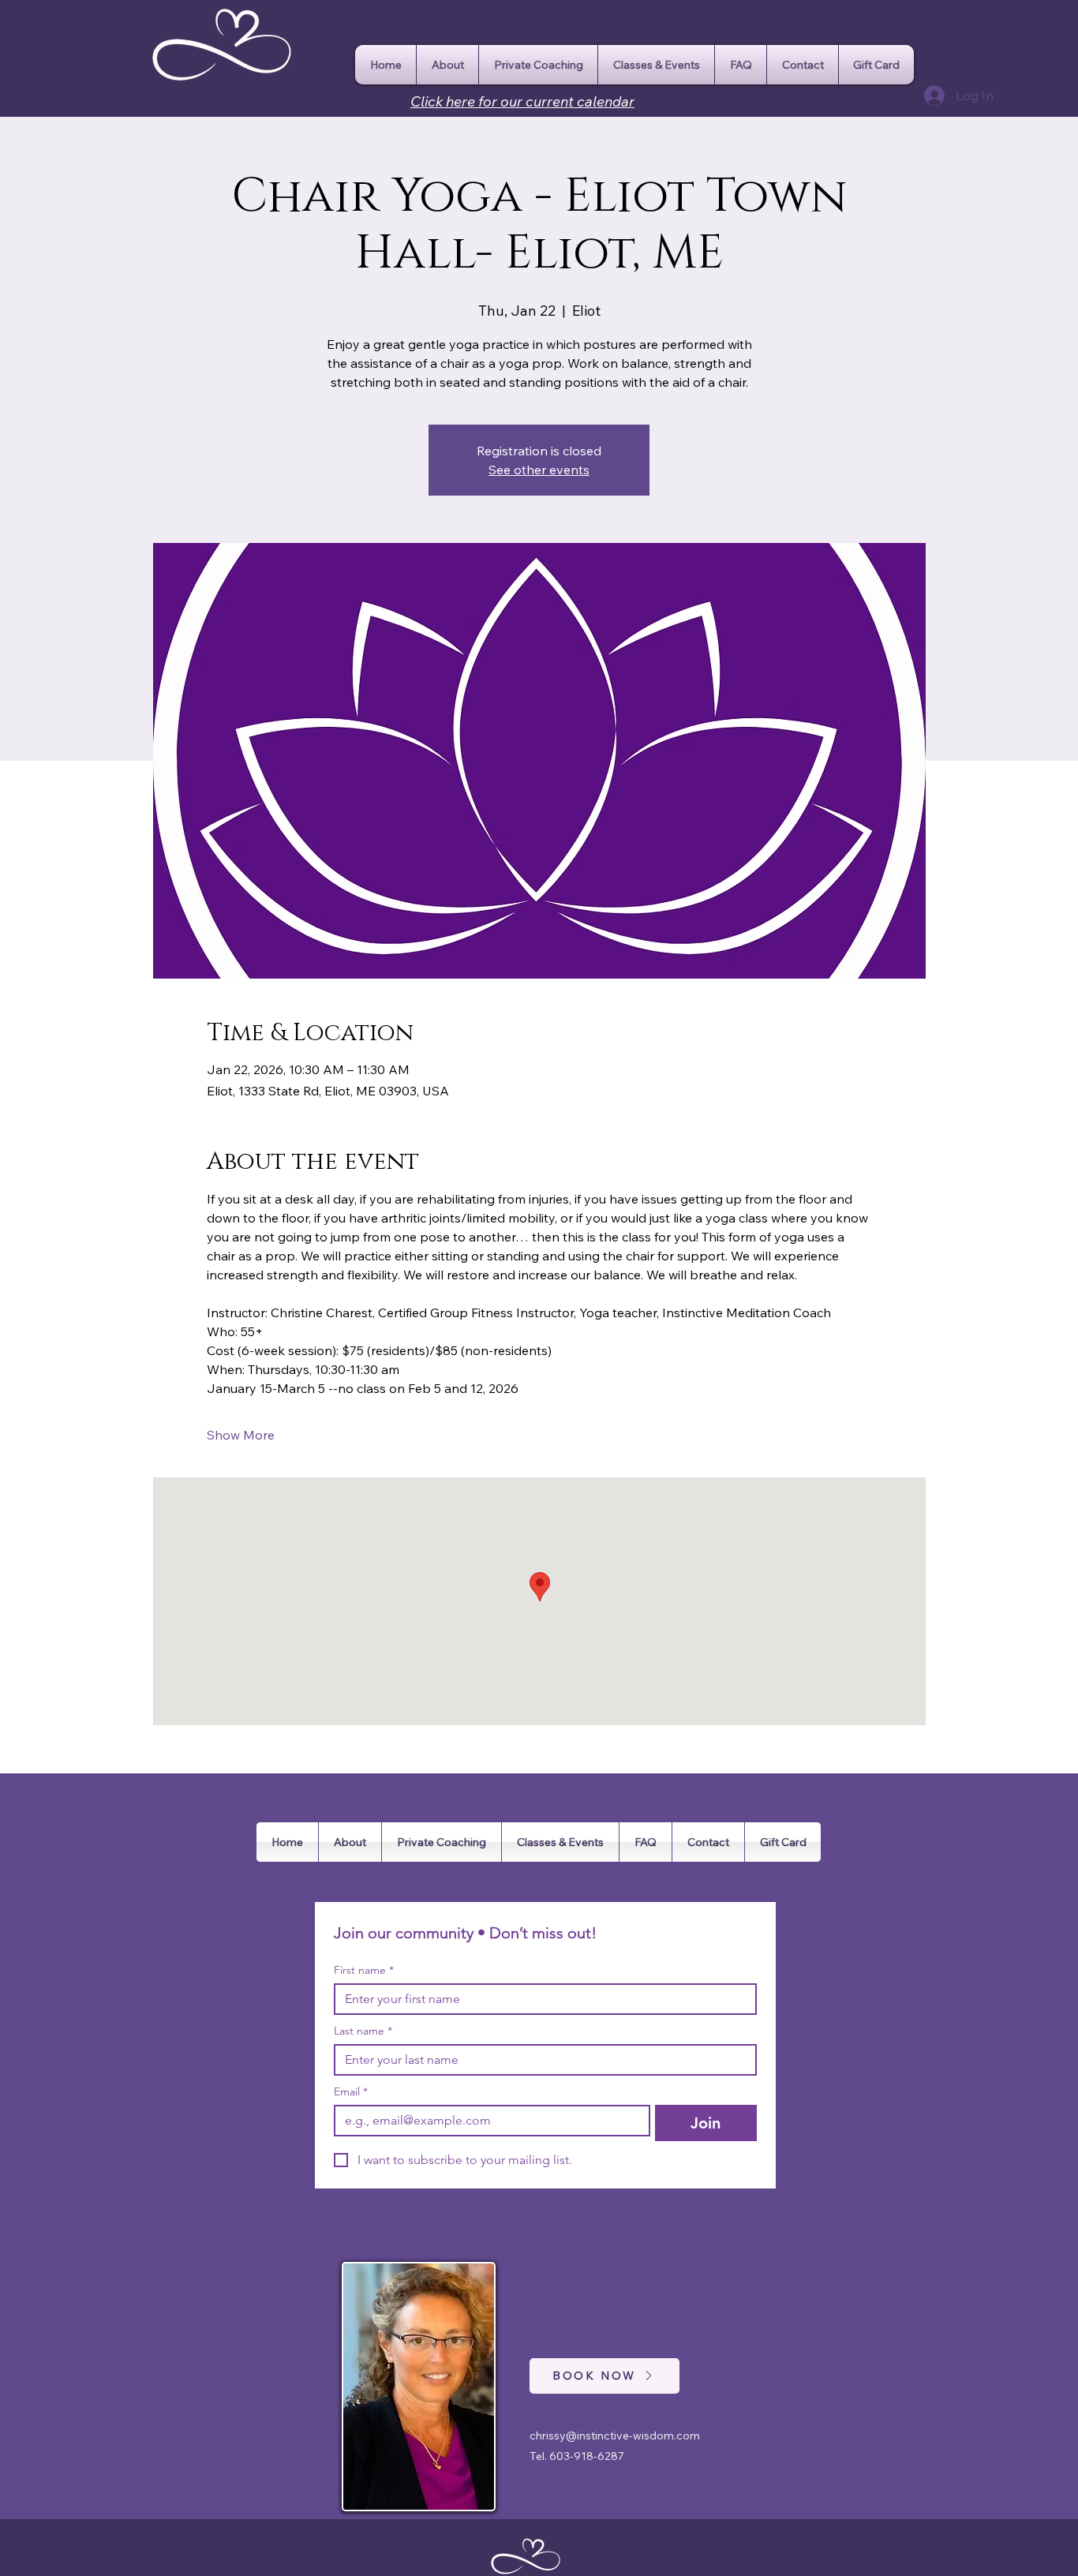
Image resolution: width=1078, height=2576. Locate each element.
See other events (539, 470)
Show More (241, 1435)
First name (364, 1970)
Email (351, 2092)
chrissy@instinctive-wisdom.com (615, 2436)
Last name (363, 2031)
